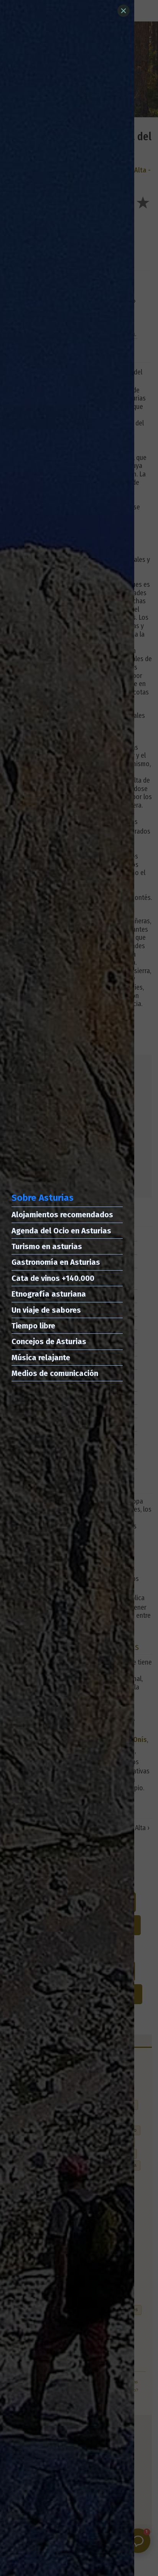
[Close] (123, 11)
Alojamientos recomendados (62, 1215)
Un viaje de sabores (46, 1310)
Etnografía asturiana (49, 1294)
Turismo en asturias (47, 1246)
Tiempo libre (33, 1326)
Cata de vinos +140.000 (53, 1278)
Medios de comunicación (55, 1373)
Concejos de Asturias (49, 1341)
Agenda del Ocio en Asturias (61, 1231)
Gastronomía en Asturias (56, 1262)
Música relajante (41, 1358)
